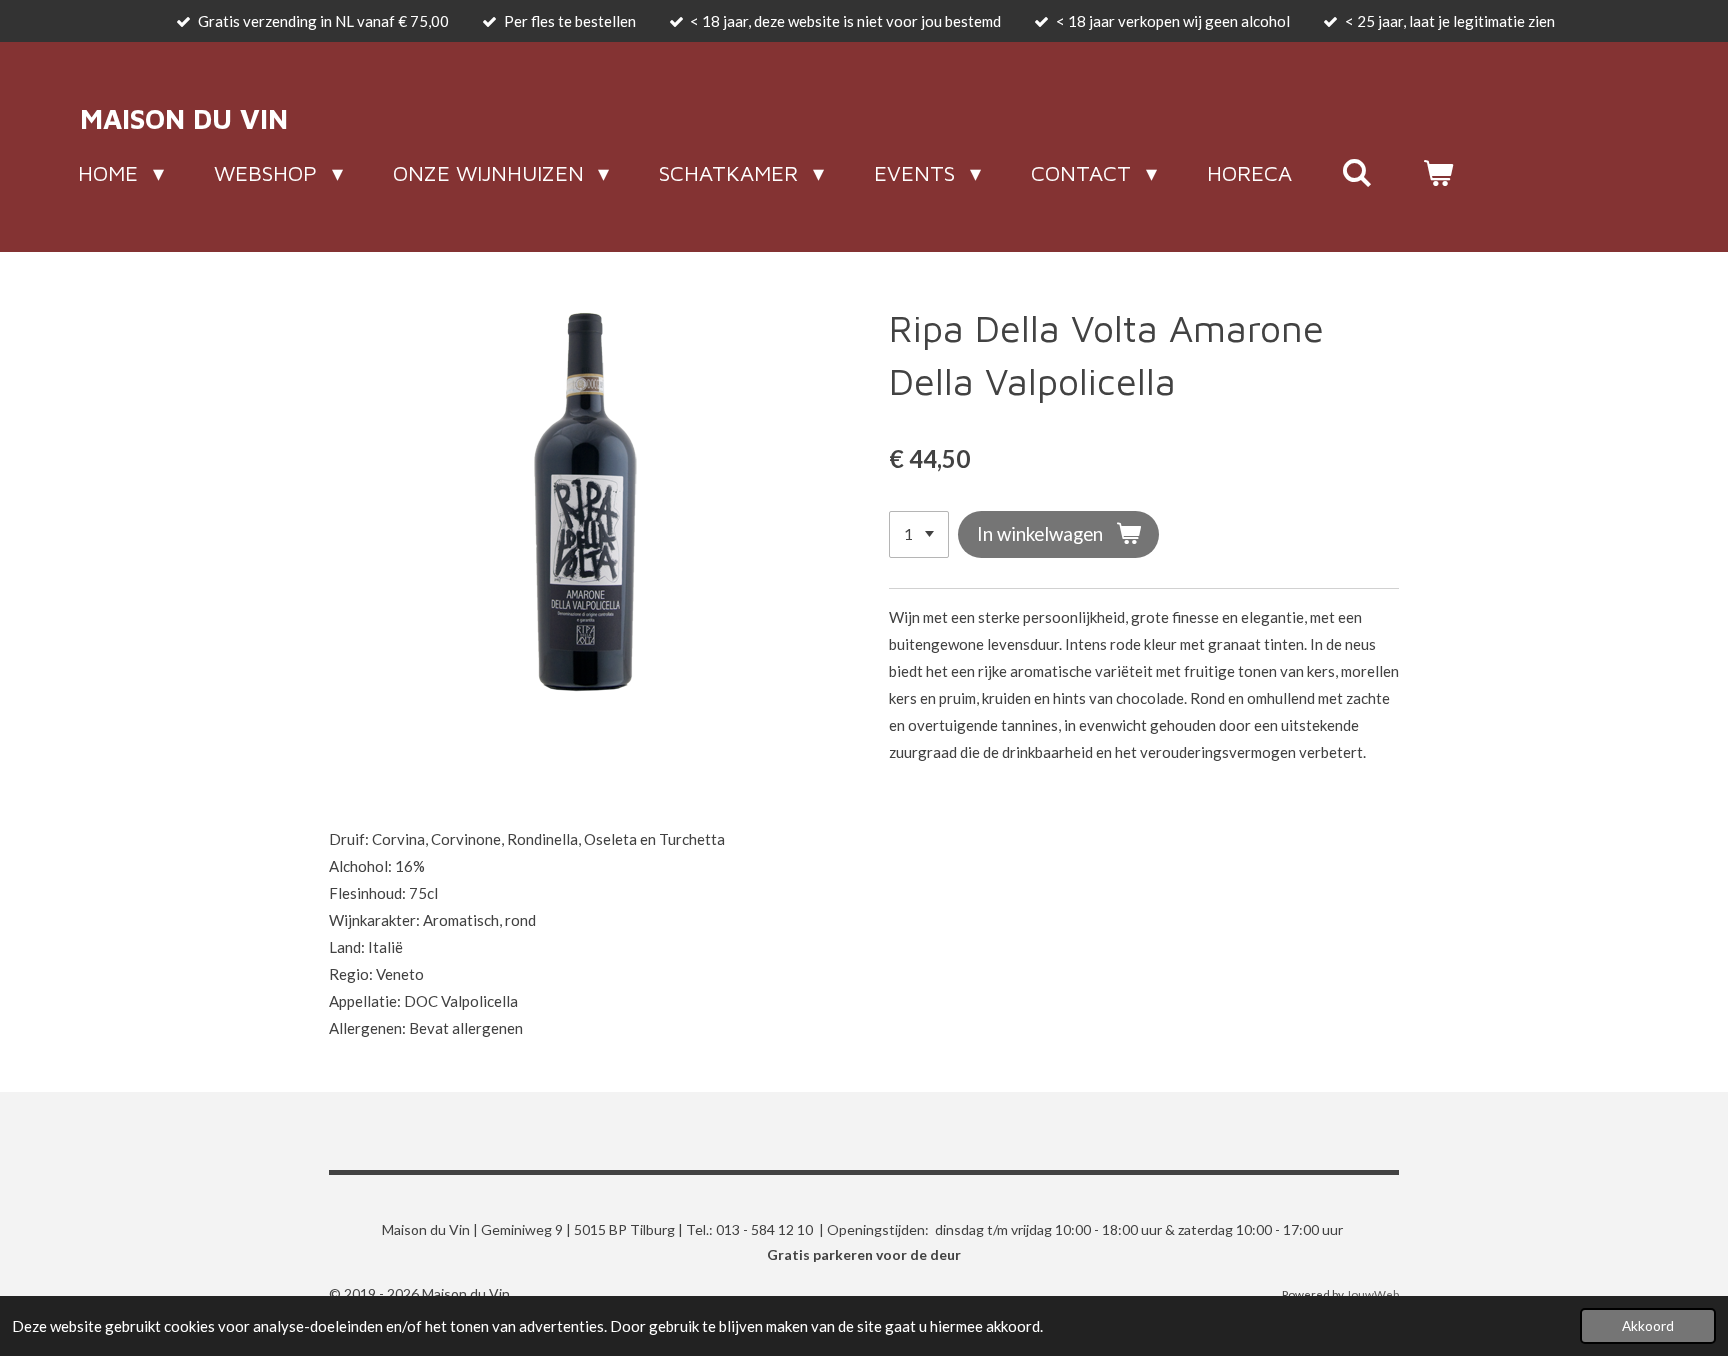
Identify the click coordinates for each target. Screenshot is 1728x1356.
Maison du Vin (184, 118)
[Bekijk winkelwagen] (1438, 173)
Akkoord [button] (1648, 1326)
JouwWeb (1372, 1294)
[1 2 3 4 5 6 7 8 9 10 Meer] (919, 534)
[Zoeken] (1357, 173)
